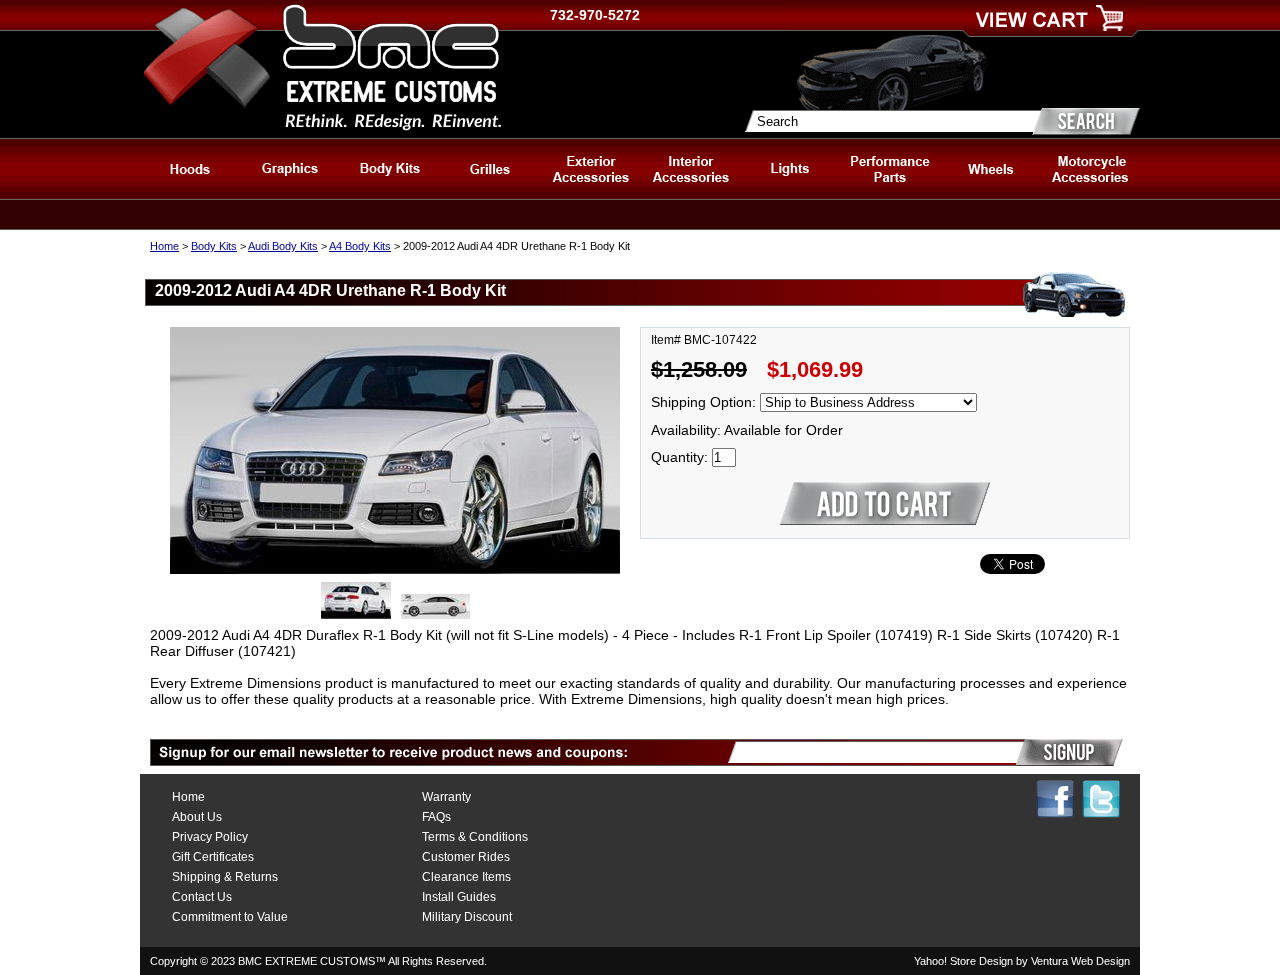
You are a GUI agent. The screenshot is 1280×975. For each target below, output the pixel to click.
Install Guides (459, 897)
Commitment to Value (230, 917)
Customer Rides (466, 857)
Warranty (446, 797)
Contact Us (202, 897)
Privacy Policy (210, 837)
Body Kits (214, 246)
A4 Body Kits (360, 246)
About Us (197, 817)
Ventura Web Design (1080, 961)
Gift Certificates (213, 857)
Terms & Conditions (475, 837)
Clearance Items (466, 877)
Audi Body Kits (283, 246)
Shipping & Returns (225, 877)
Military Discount (467, 917)
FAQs (436, 817)
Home (164, 246)
